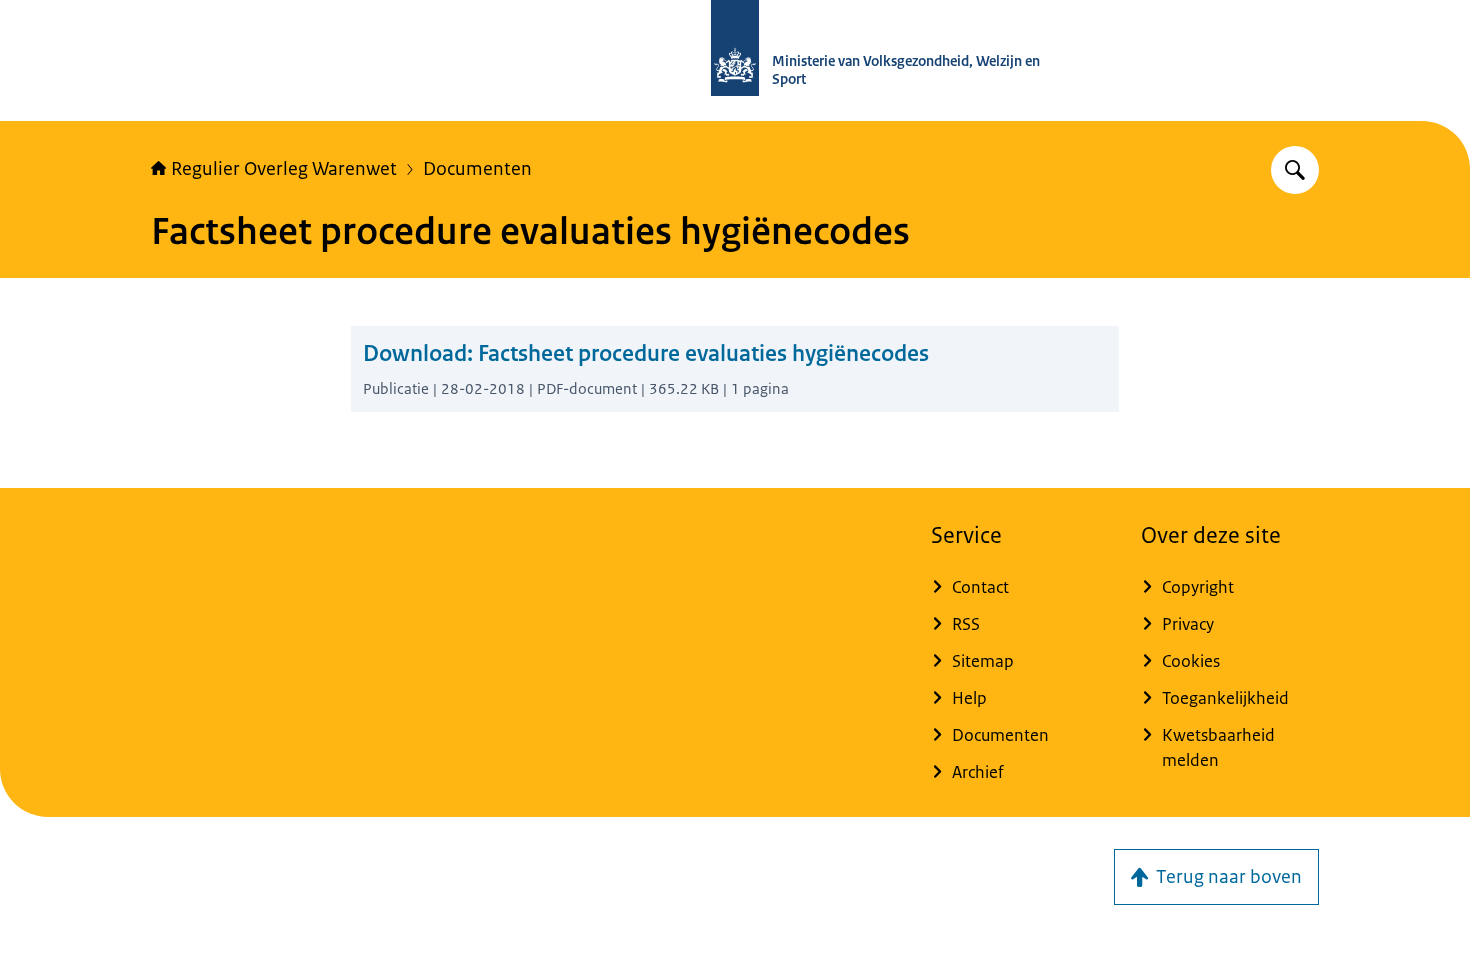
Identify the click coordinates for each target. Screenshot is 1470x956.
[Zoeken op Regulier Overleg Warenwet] (1295, 170)
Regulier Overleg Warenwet (284, 169)
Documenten (477, 169)
